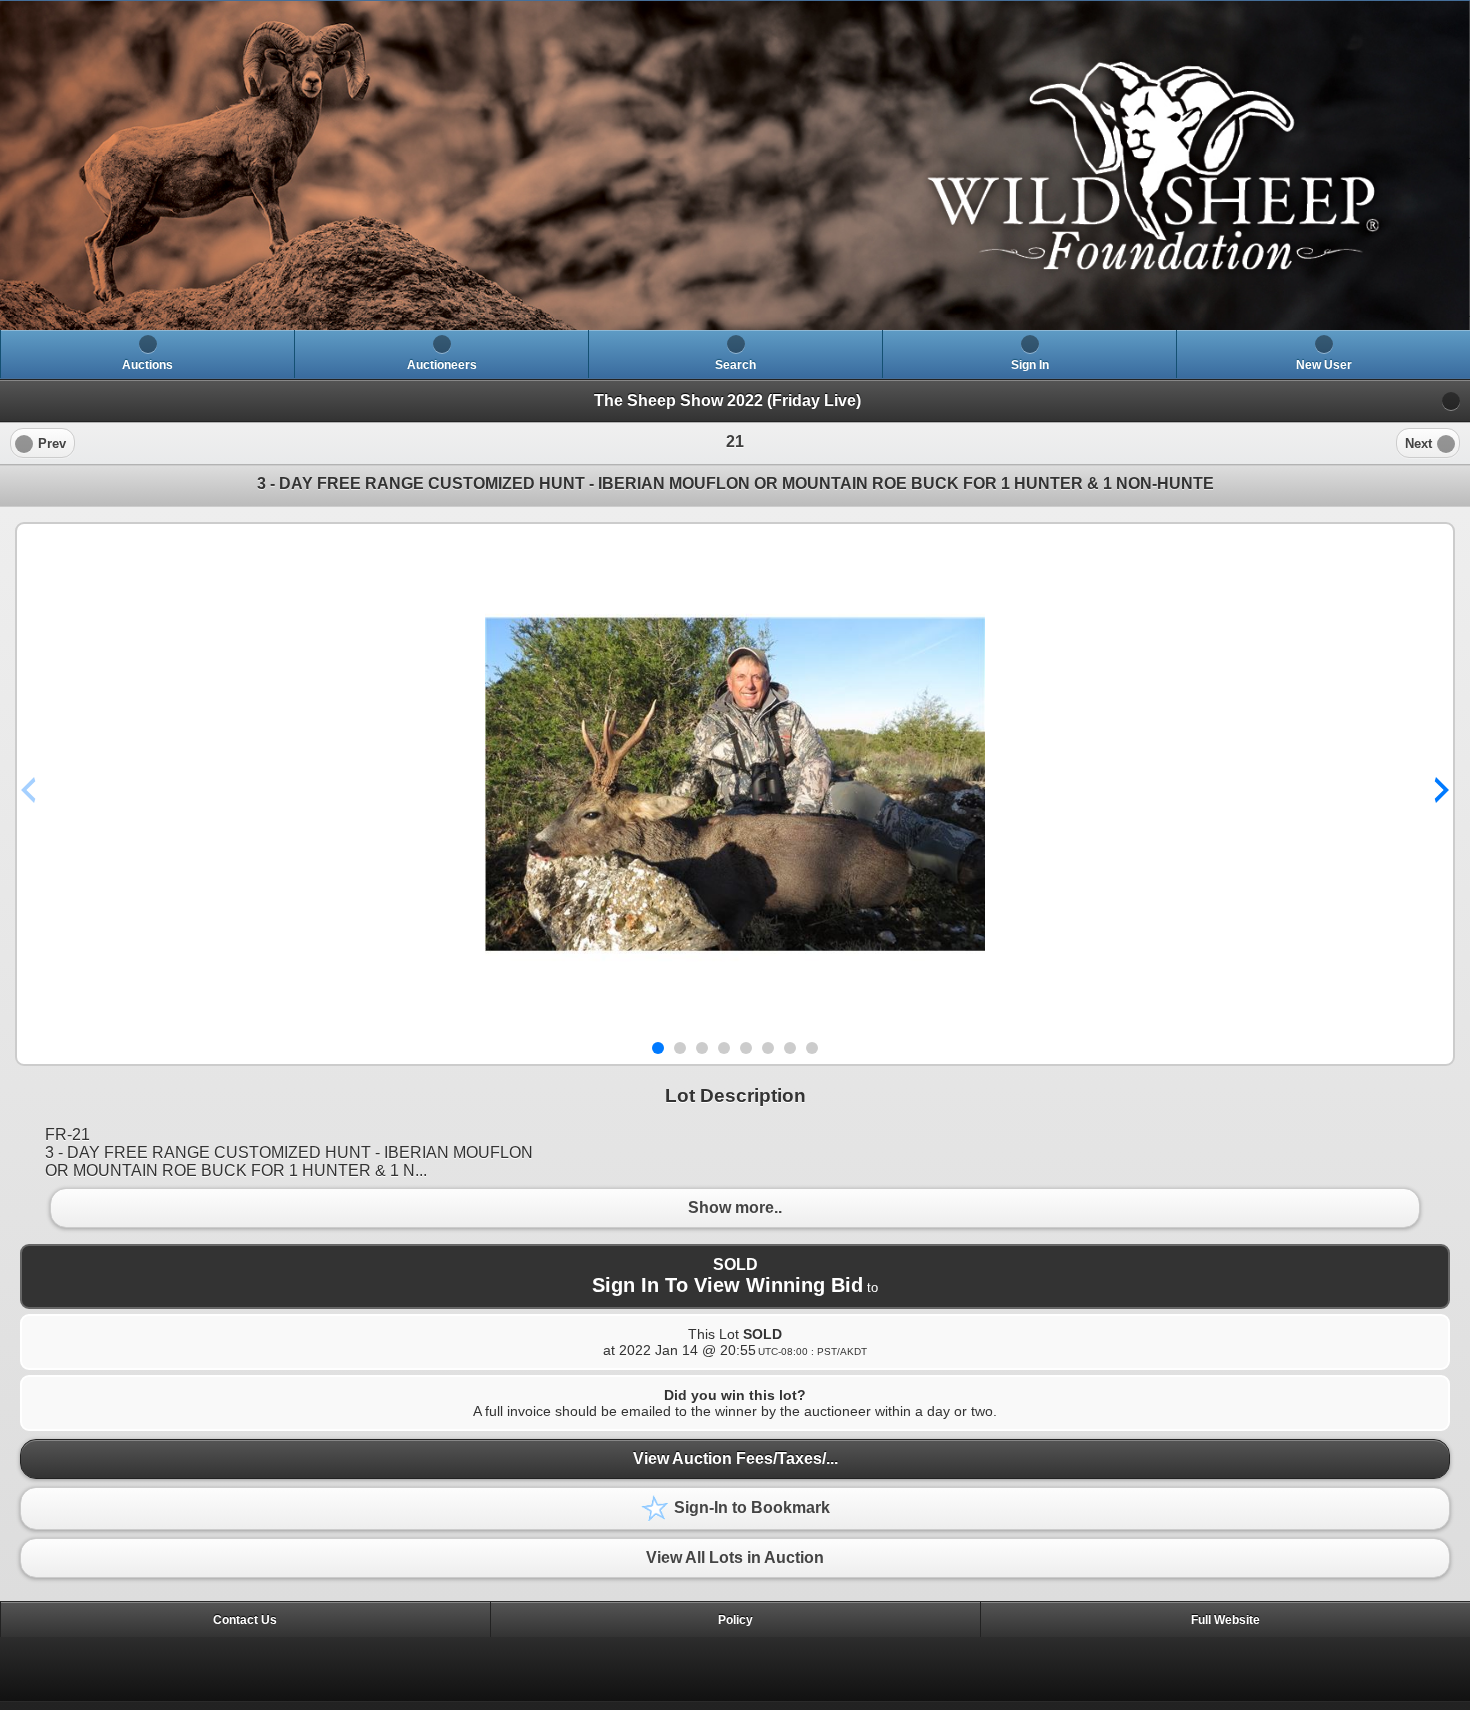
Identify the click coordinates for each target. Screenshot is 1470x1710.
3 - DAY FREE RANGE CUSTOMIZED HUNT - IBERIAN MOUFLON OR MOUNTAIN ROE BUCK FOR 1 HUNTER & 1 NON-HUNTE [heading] (735, 483)
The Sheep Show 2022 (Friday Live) (727, 400)
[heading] (735, 165)
